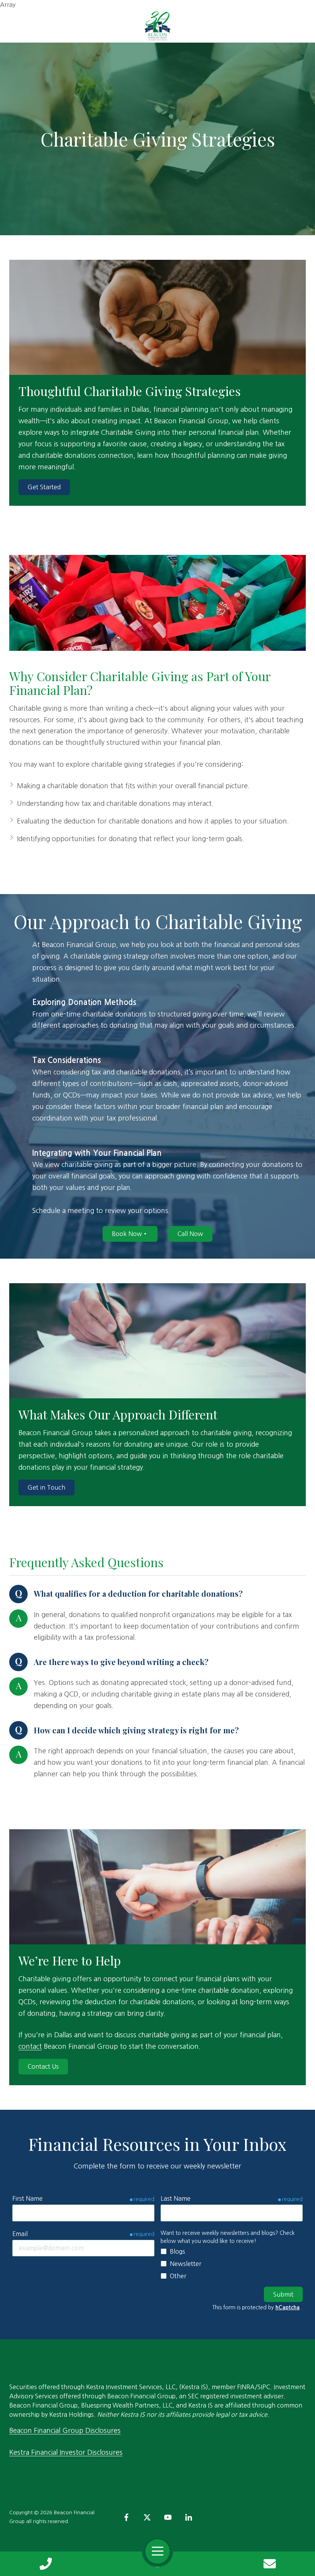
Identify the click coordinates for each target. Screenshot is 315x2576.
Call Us (46, 2564)
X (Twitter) (147, 2517)
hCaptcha (288, 2307)
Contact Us (269, 2564)
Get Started (44, 487)
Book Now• (130, 1234)
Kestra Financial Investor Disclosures (66, 2452)
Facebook (126, 2517)
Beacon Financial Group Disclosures (65, 2431)
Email (20, 2234)
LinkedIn (189, 2517)
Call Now (190, 1234)
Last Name (176, 2198)
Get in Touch (46, 1487)
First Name (27, 2198)
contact (30, 2046)
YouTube (168, 2517)
